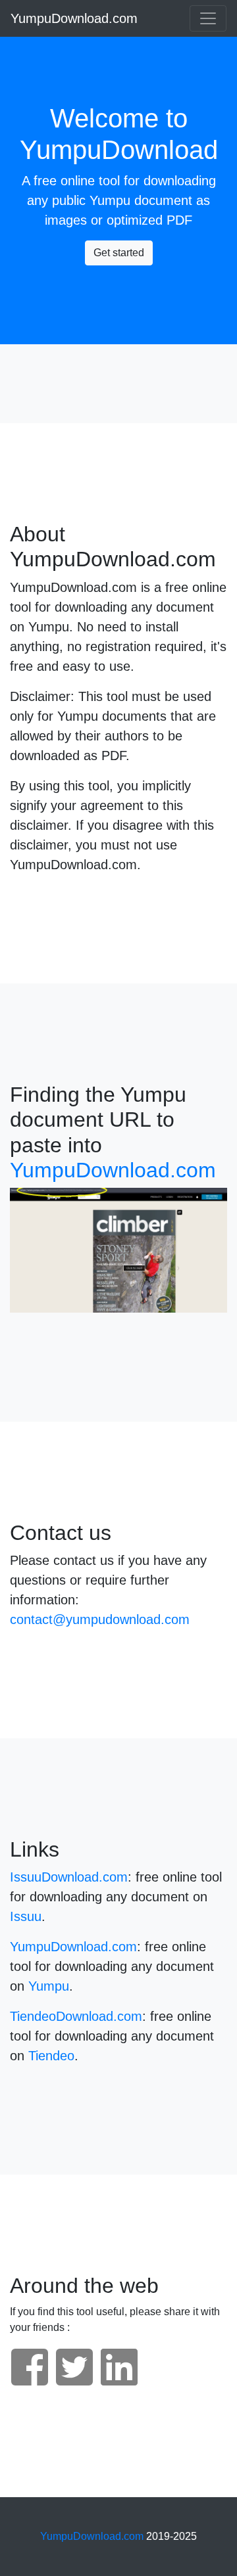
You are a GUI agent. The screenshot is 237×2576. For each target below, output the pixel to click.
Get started (119, 253)
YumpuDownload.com (74, 18)
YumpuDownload (119, 150)
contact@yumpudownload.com (100, 1619)
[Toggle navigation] (208, 18)
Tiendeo (51, 2056)
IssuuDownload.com (69, 1877)
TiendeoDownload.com (76, 2016)
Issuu (26, 1916)
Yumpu (110, 200)
